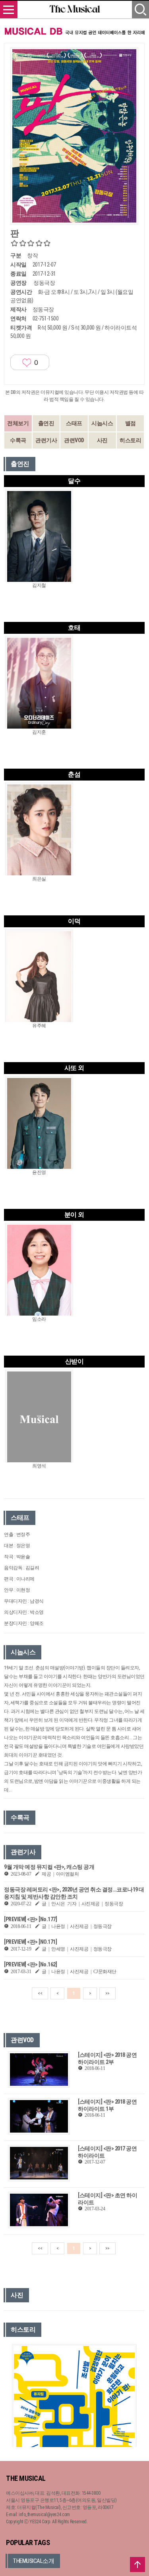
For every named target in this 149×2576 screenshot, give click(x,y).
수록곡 (18, 440)
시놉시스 (102, 423)
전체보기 (18, 423)
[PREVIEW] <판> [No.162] (30, 1964)
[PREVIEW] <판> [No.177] (30, 1919)
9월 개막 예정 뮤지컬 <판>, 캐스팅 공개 (49, 1867)
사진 (102, 440)
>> (107, 1993)
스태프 (74, 423)
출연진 (46, 423)
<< (40, 1993)
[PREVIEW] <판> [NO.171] (30, 1942)
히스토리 (130, 440)
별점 (131, 423)
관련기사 (46, 440)
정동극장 (44, 283)
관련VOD (74, 440)
